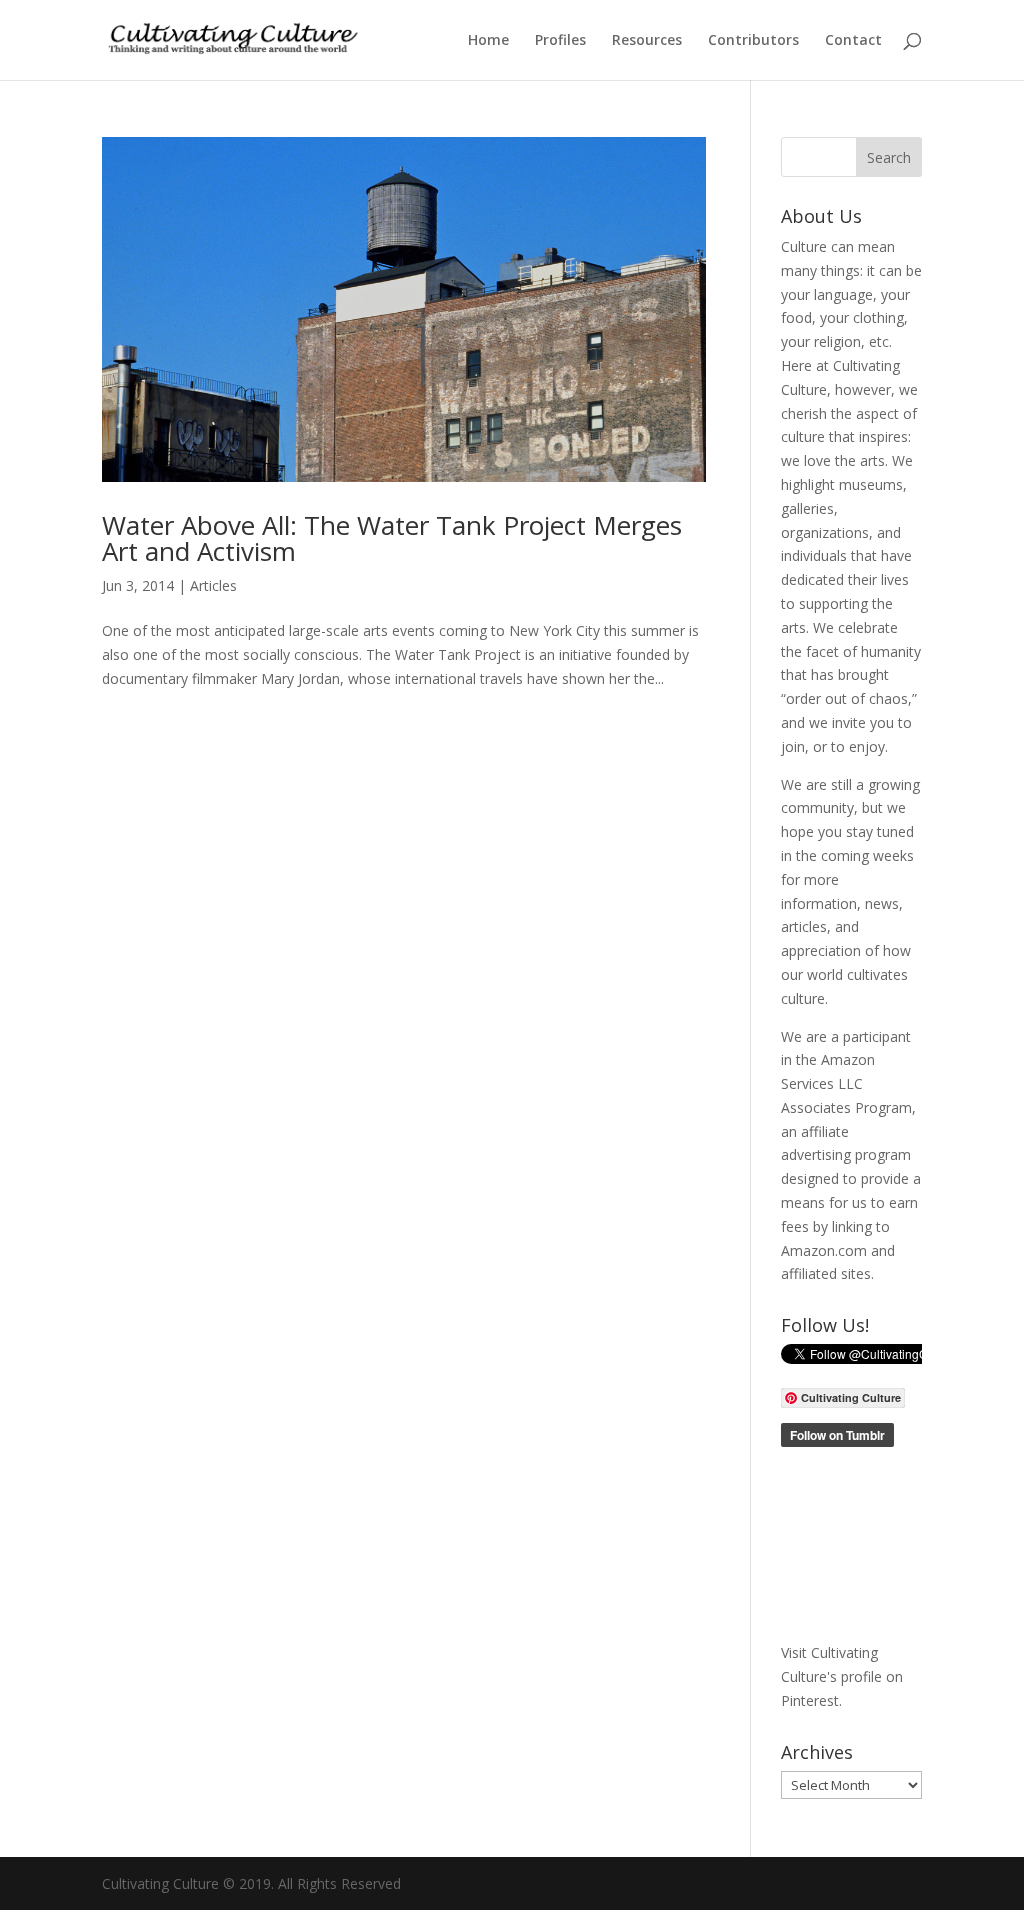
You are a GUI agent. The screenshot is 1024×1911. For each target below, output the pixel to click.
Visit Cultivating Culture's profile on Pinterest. (842, 1676)
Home (488, 41)
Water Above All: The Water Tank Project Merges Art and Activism (392, 538)
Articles (213, 585)
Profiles (560, 41)
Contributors (753, 41)
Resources (647, 41)
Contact (853, 41)
